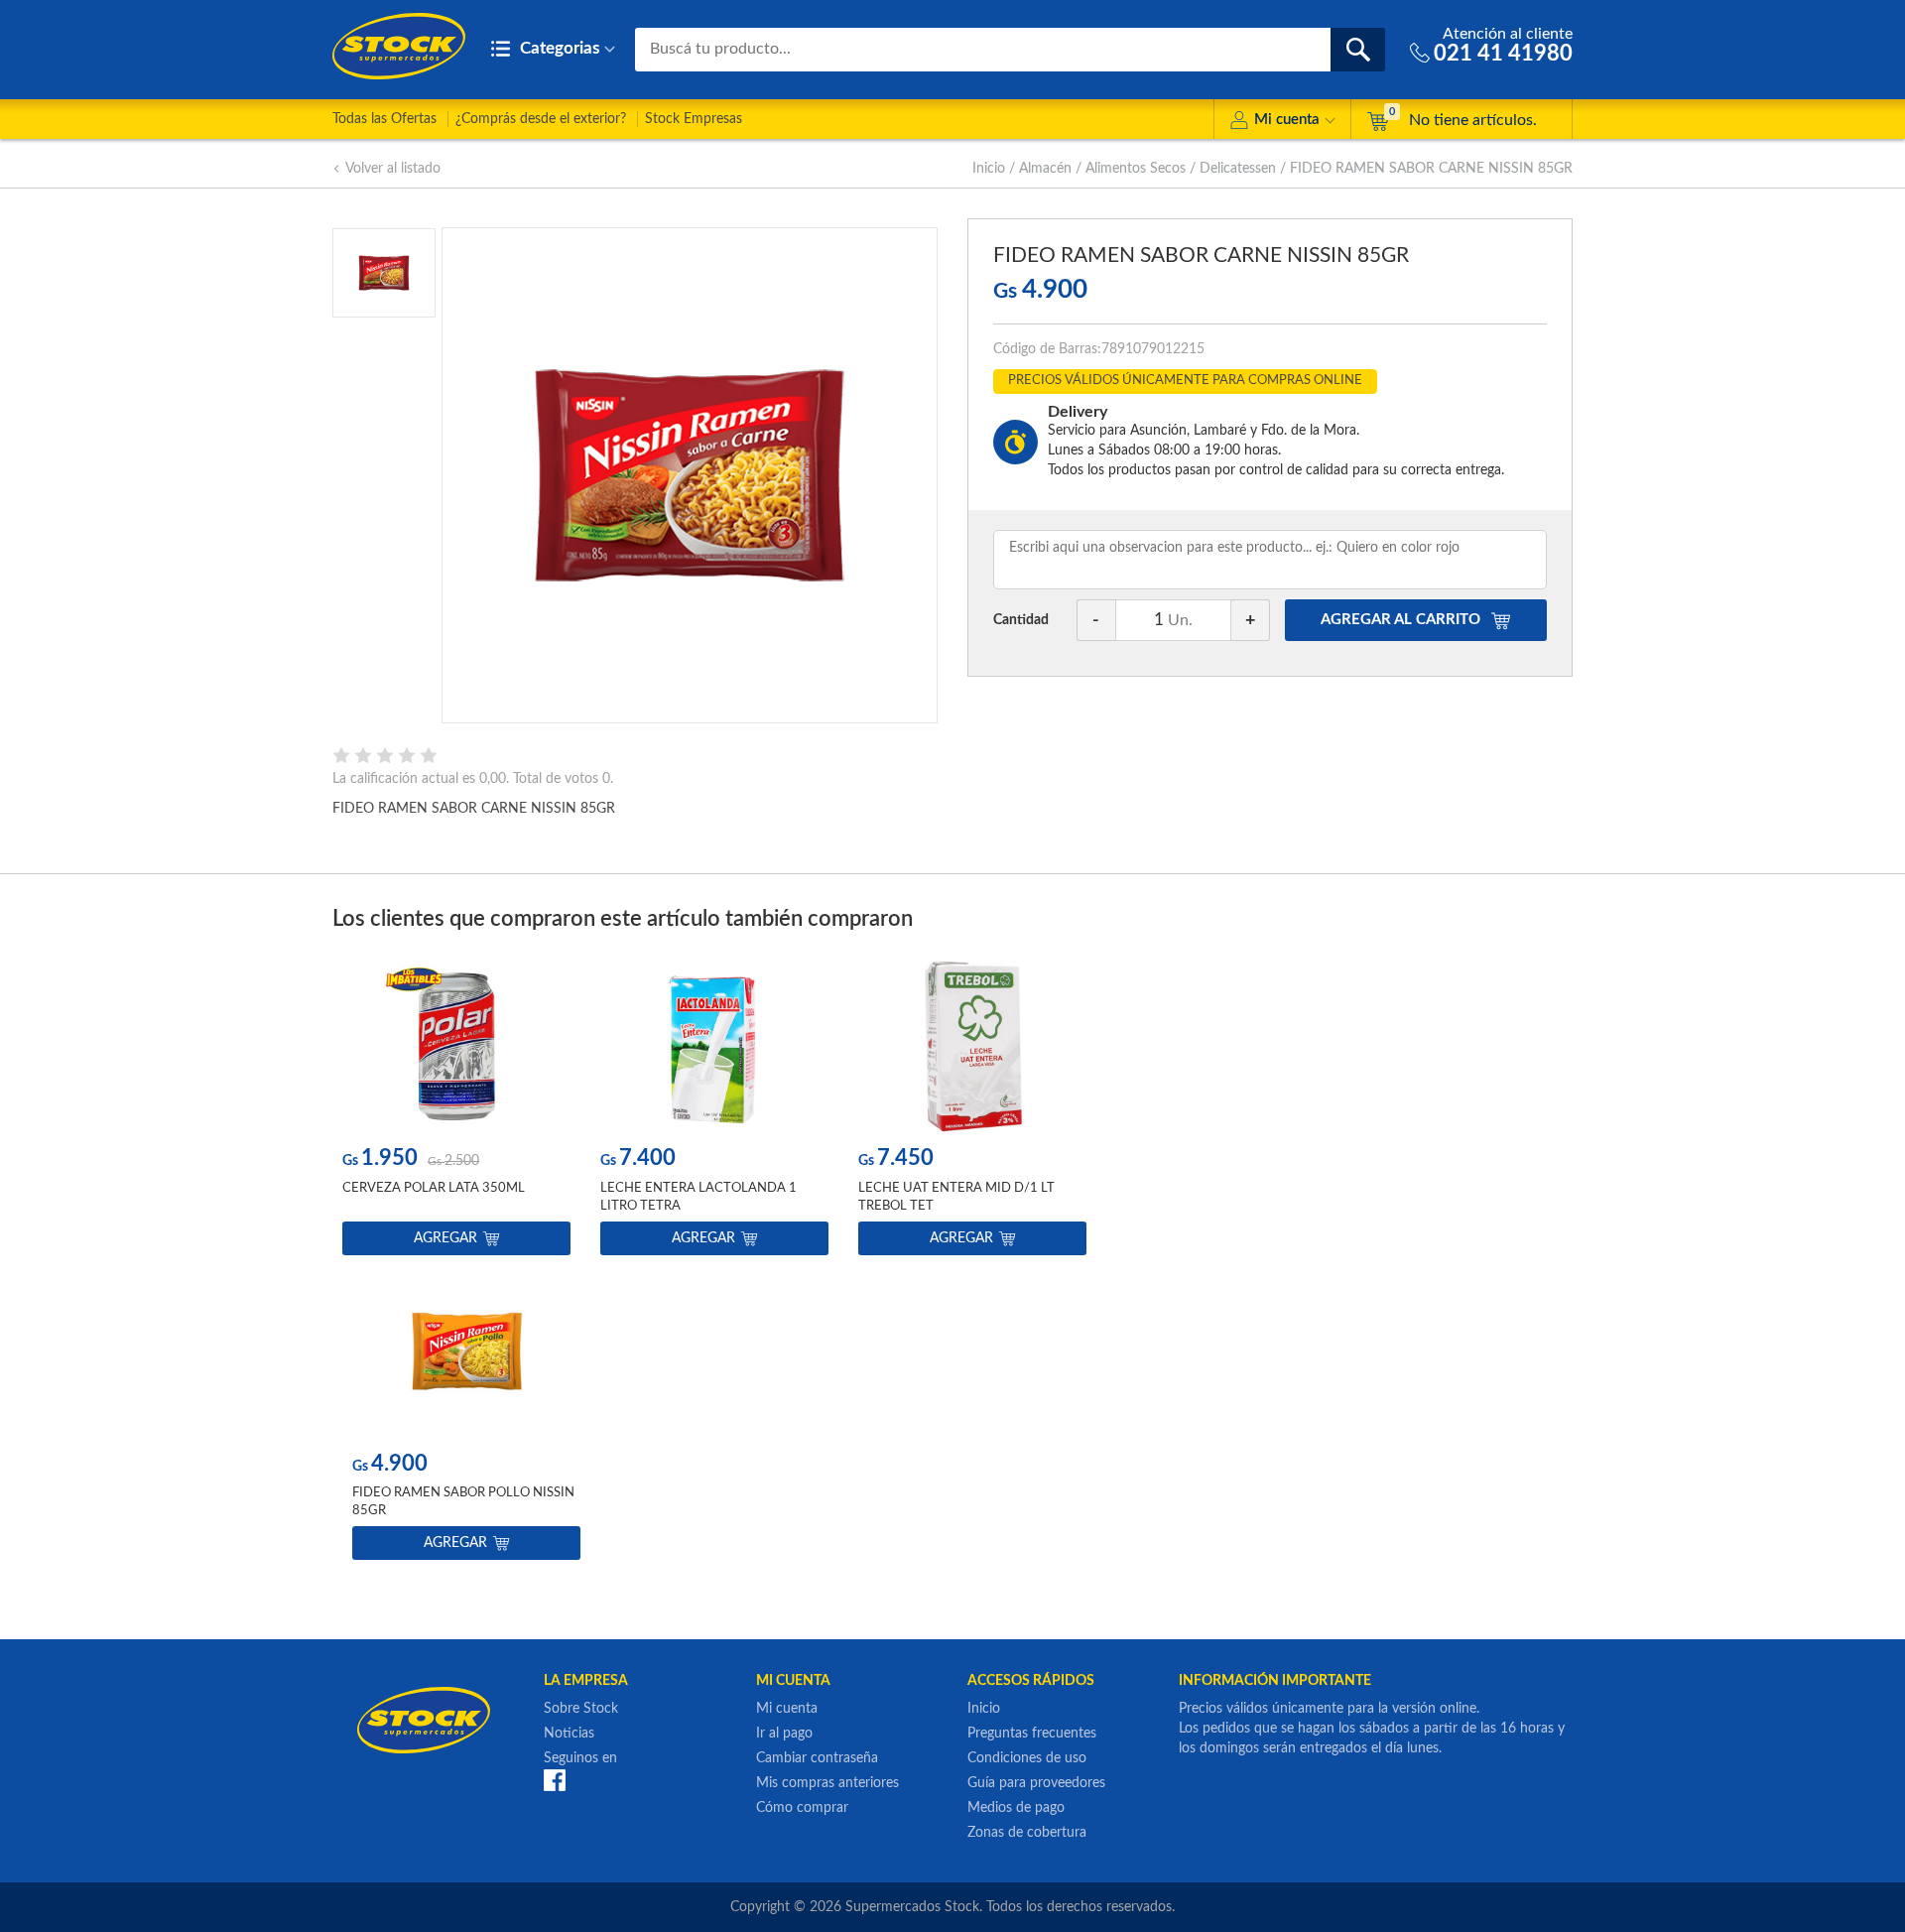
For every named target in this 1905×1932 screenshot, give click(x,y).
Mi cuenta (1287, 120)
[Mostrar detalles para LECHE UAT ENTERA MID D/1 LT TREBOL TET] (972, 1046)
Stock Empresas (694, 119)
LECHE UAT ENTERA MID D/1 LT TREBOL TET (956, 1197)
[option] (456, 1112)
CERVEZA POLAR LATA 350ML (434, 1188)
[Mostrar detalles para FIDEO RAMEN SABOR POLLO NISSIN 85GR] (466, 1352)
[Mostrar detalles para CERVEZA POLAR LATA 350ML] (456, 1046)
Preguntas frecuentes (1032, 1734)
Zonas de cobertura (1027, 1833)
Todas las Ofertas (384, 119)
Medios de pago (1016, 1808)
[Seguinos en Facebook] (555, 1779)
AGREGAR (1400, 620)
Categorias (558, 48)
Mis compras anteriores (827, 1783)
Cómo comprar (802, 1808)
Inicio (989, 169)
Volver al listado (393, 169)
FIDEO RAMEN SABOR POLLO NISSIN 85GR (463, 1502)
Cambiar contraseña (817, 1758)
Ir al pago (784, 1734)
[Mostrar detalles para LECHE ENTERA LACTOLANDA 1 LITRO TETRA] (714, 1046)
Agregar (445, 1238)
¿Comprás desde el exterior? (541, 119)
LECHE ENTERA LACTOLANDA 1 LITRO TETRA (698, 1197)
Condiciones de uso (1027, 1758)
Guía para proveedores (1036, 1783)
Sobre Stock (581, 1709)
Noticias (569, 1734)
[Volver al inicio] (399, 46)
